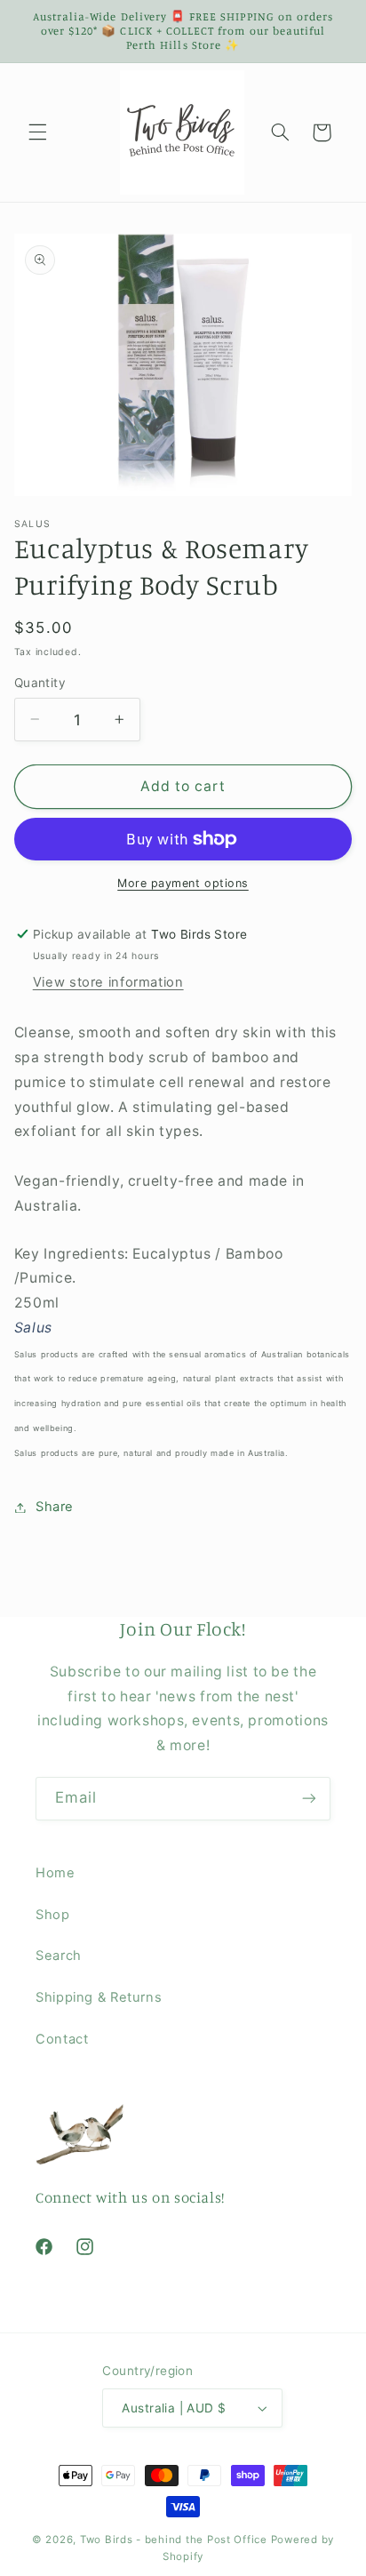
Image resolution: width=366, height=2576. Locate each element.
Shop (53, 1915)
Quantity (40, 683)
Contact (62, 2039)
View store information (108, 982)
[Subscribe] (309, 1799)
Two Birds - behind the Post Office (174, 2540)
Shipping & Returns (99, 1997)
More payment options (183, 883)
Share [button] (55, 1507)
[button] (37, 132)
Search (59, 1956)
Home (56, 1873)
